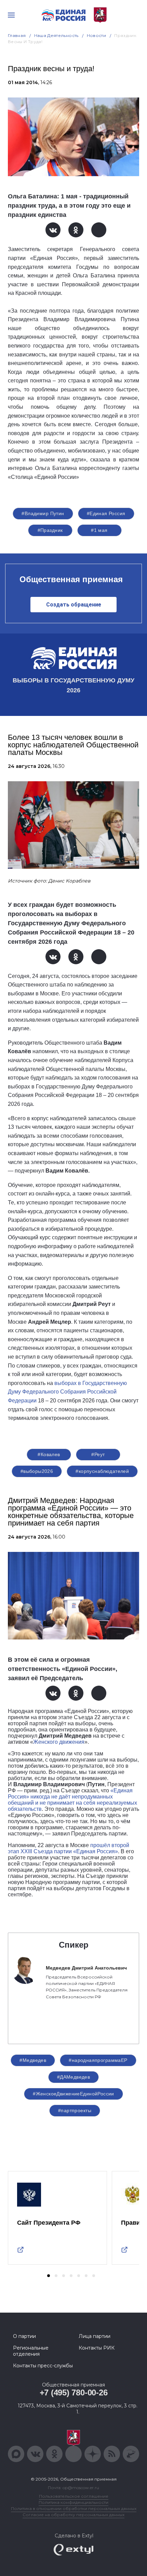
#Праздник (50, 530)
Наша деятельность (56, 35)
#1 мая (99, 530)
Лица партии (95, 2336)
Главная (17, 35)
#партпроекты (75, 2110)
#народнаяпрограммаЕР (98, 2060)
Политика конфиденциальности (73, 2502)
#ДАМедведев (74, 2077)
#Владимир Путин (43, 513)
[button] (49, 2276)
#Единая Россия (106, 513)
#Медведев (33, 2060)
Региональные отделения (31, 2351)
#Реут (98, 1454)
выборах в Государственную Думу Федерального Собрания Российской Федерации (67, 1392)
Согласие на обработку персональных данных (73, 2515)
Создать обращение (74, 605)
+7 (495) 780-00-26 (74, 2392)
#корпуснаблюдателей (102, 1471)
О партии (24, 2336)
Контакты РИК (97, 2348)
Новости (97, 35)
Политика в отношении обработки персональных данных (74, 2508)
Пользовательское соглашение (74, 2496)
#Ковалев (49, 1454)
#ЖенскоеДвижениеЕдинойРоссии (73, 2094)
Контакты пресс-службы (43, 2366)
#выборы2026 (37, 1471)
